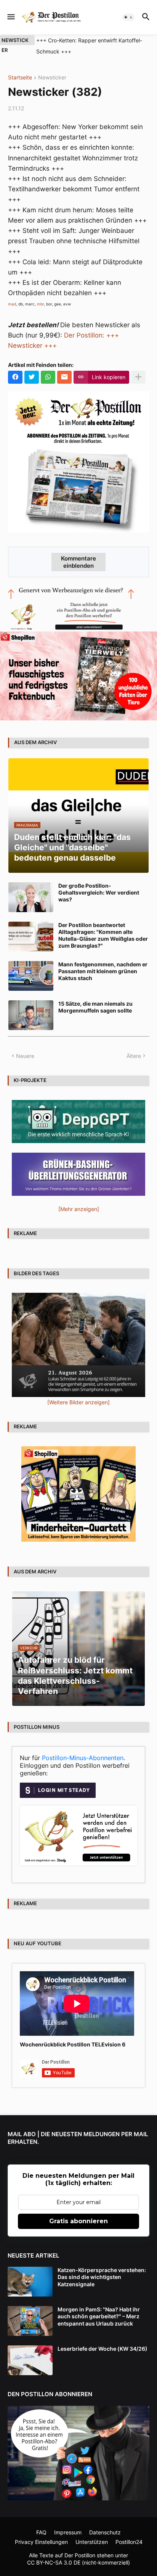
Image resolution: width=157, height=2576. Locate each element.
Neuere (25, 1056)
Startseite (20, 78)
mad (12, 304)
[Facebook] (15, 377)
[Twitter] (32, 377)
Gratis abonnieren (78, 2221)
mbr (40, 304)
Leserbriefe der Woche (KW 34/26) (103, 2349)
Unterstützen (92, 2542)
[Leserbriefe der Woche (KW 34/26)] (30, 2360)
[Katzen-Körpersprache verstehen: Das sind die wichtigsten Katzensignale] (30, 2282)
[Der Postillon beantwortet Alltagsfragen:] (31, 937)
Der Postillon (80, 2555)
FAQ (41, 2532)
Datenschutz (105, 2532)
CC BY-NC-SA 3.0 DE (54, 2562)
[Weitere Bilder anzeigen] (78, 1402)
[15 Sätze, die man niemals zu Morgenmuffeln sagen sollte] (31, 1015)
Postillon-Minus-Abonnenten (83, 1758)
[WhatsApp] (48, 377)
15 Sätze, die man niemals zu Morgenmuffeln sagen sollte (95, 1007)
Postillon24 (129, 2542)
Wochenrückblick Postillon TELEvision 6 (73, 2044)
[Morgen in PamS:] (30, 2321)
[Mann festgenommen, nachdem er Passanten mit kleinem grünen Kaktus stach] (31, 976)
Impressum (68, 2532)
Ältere (134, 1056)
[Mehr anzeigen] (138, 377)
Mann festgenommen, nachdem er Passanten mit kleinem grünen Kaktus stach (103, 971)
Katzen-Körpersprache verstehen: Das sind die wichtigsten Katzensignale (102, 2277)
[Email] (64, 377)
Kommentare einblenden (78, 562)
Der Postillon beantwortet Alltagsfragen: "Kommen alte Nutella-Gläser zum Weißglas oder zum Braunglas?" (103, 935)
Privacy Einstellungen (41, 2542)
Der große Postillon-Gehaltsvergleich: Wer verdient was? (99, 892)
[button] (10, 17)
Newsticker (52, 78)
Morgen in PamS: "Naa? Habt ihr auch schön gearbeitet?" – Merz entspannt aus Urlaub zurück (99, 2316)
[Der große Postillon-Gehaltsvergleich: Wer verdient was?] (31, 897)
